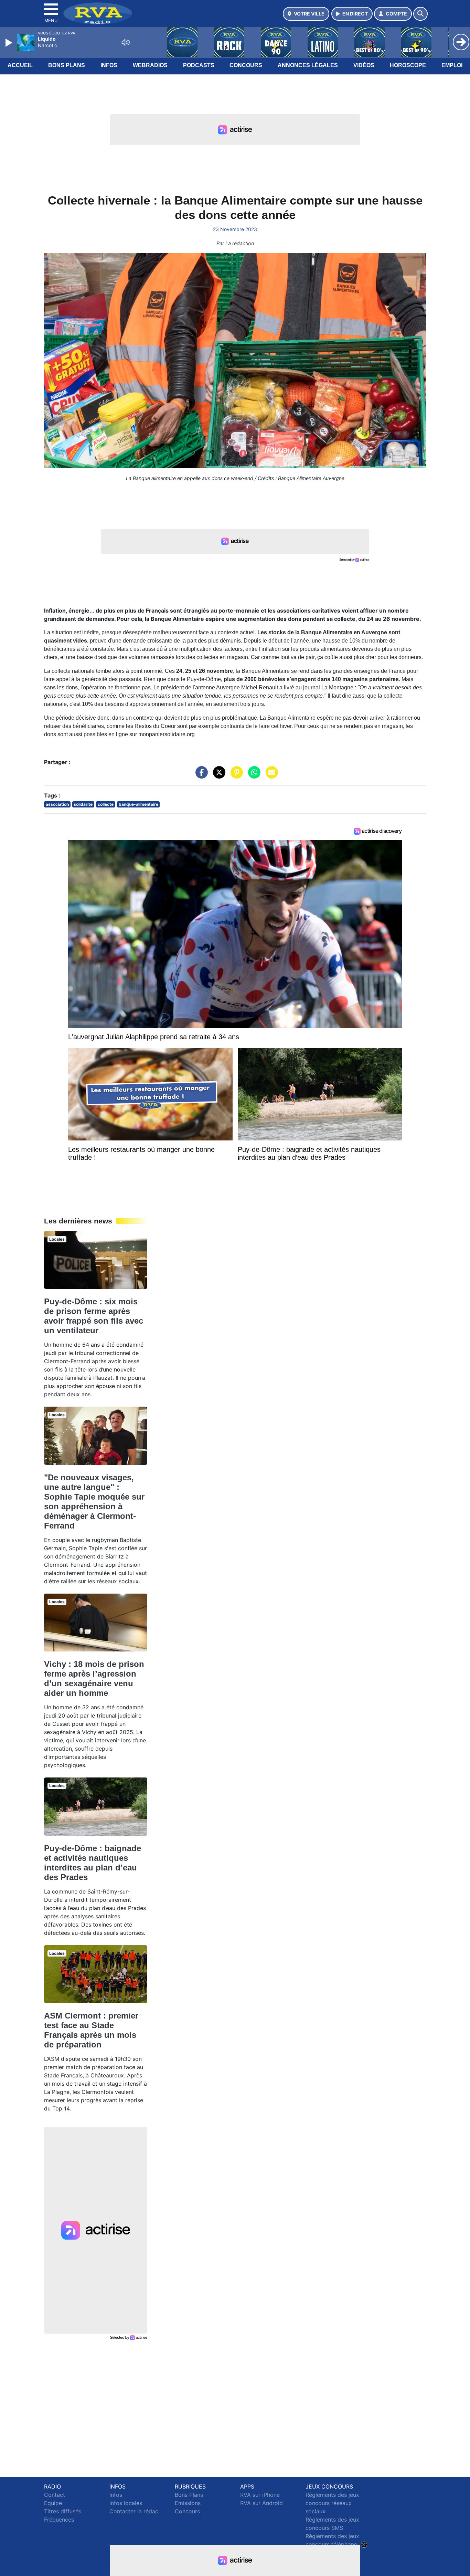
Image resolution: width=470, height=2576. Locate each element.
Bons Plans (67, 65)
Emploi (452, 65)
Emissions (188, 2503)
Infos (109, 65)
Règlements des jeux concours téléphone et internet (332, 2544)
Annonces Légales (308, 65)
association (57, 804)
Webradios (150, 65)
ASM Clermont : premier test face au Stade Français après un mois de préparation (91, 2030)
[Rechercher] (420, 14)
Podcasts (199, 65)
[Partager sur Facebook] (200, 776)
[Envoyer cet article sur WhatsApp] (253, 776)
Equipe (53, 2503)
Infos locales (126, 2503)
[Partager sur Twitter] (217, 776)
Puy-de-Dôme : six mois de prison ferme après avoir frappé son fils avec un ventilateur (94, 1316)
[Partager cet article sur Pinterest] (235, 776)
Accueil (20, 65)
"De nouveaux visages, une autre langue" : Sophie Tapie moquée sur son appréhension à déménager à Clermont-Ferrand (94, 1501)
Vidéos (364, 65)
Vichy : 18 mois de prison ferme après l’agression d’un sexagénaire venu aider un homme (94, 1678)
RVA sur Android (261, 2503)
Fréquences (59, 2520)
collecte (106, 804)
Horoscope (408, 65)
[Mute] (126, 42)
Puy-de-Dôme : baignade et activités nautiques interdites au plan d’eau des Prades (93, 1863)
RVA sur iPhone (260, 2495)
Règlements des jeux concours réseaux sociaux (332, 2503)
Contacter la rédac (134, 2511)
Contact (55, 2495)
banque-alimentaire (138, 804)
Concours (246, 65)
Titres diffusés (63, 2511)
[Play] (10, 43)
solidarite (83, 804)
